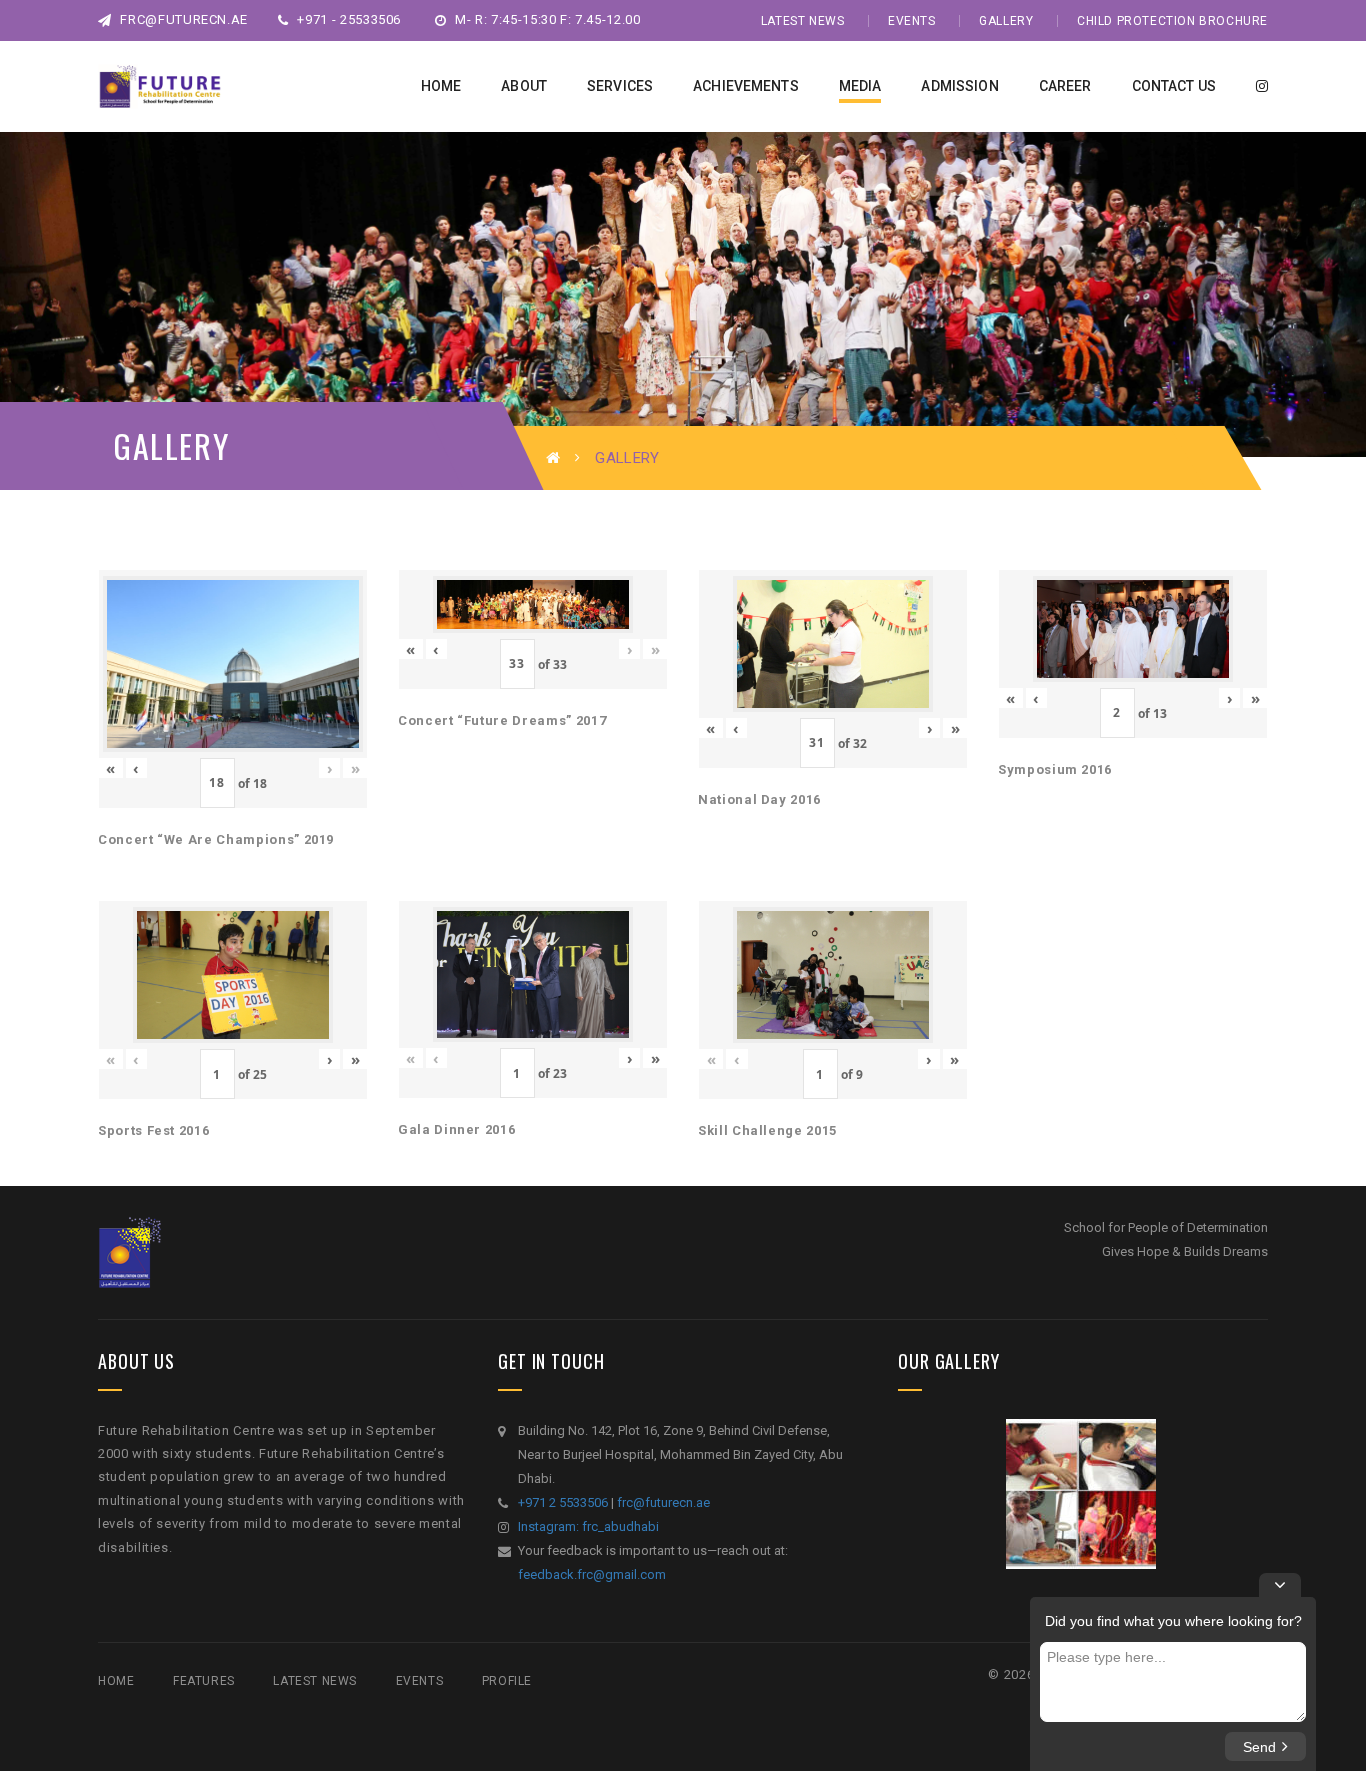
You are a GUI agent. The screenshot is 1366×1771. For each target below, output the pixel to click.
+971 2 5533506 (563, 1502)
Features (204, 1681)
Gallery (1006, 21)
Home (116, 1681)
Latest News (803, 21)
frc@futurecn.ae (182, 19)
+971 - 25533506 (347, 19)
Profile (507, 1681)
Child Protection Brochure (1172, 21)
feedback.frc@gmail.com (592, 1574)
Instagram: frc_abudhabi (588, 1526)
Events (912, 21)
